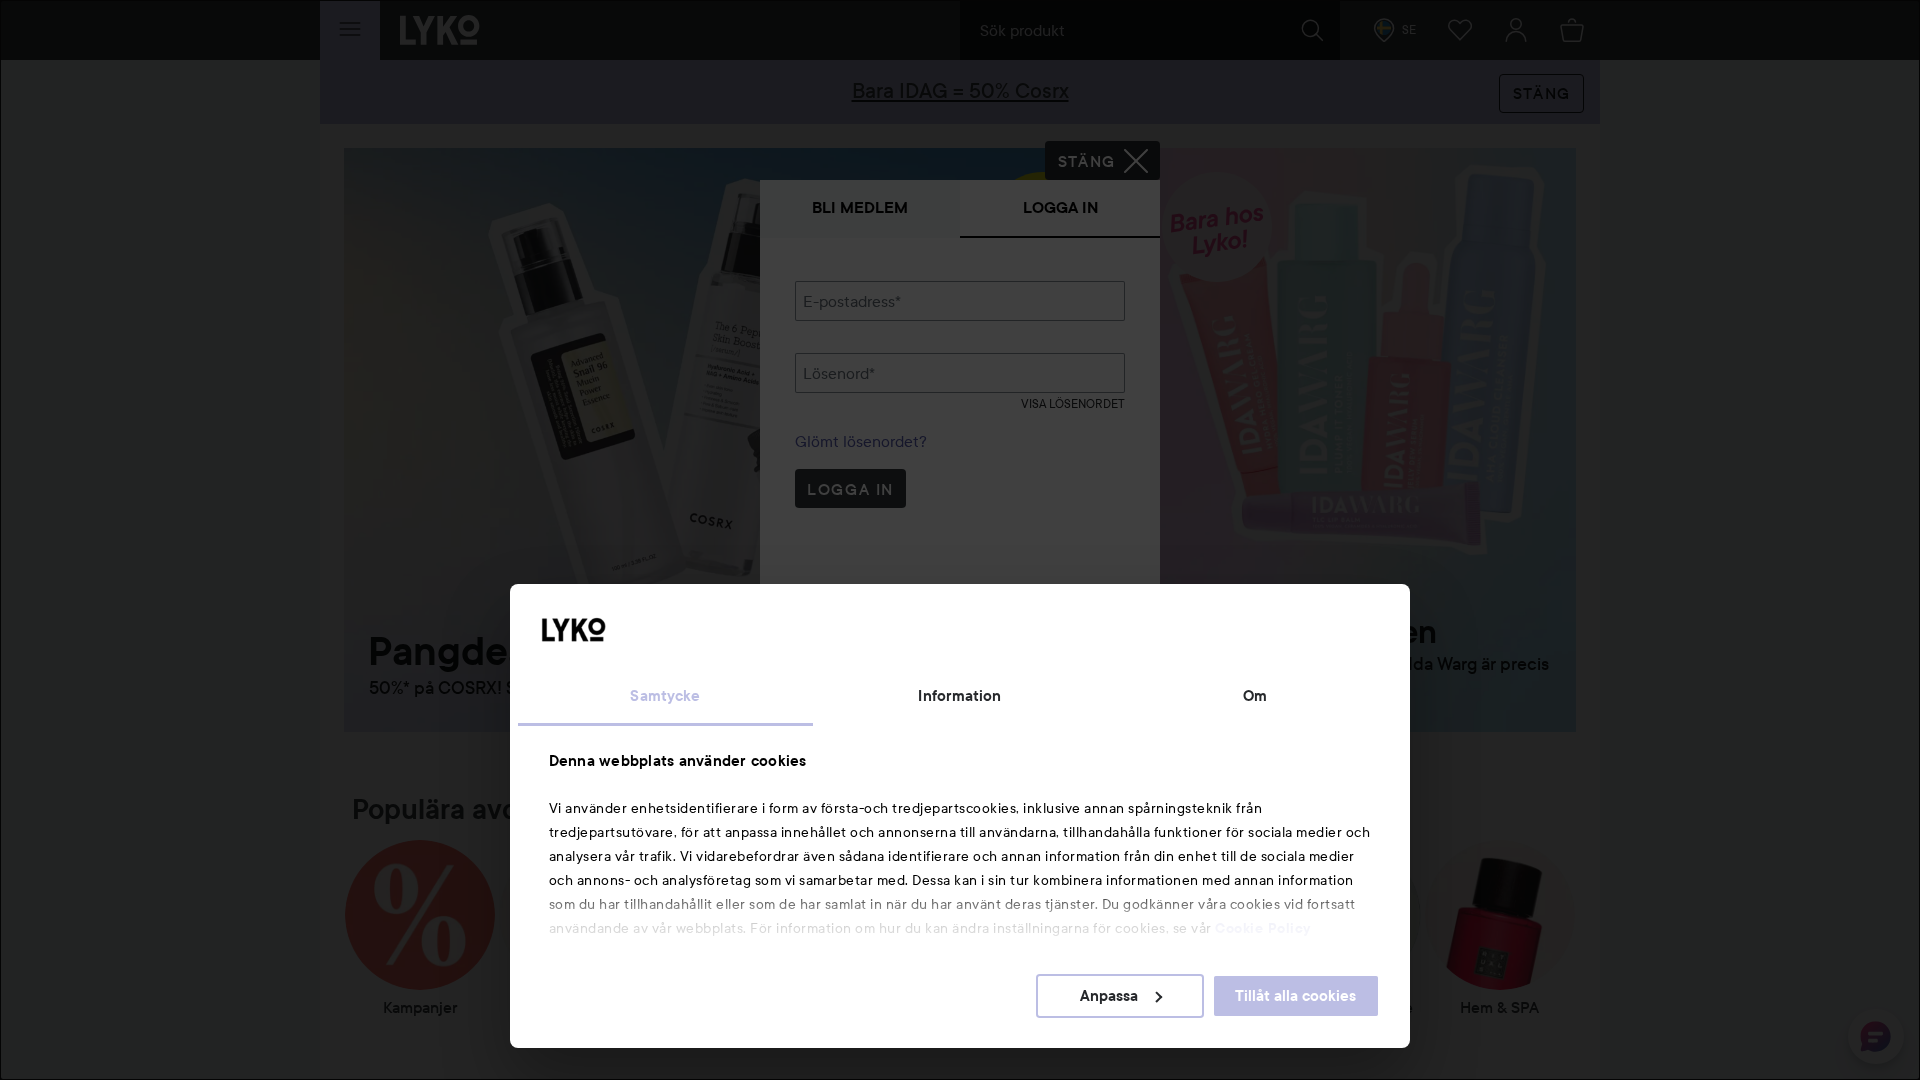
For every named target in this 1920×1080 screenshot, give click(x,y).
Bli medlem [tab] (860, 207)
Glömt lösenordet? (861, 441)
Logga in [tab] (1060, 207)
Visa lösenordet (1073, 403)
